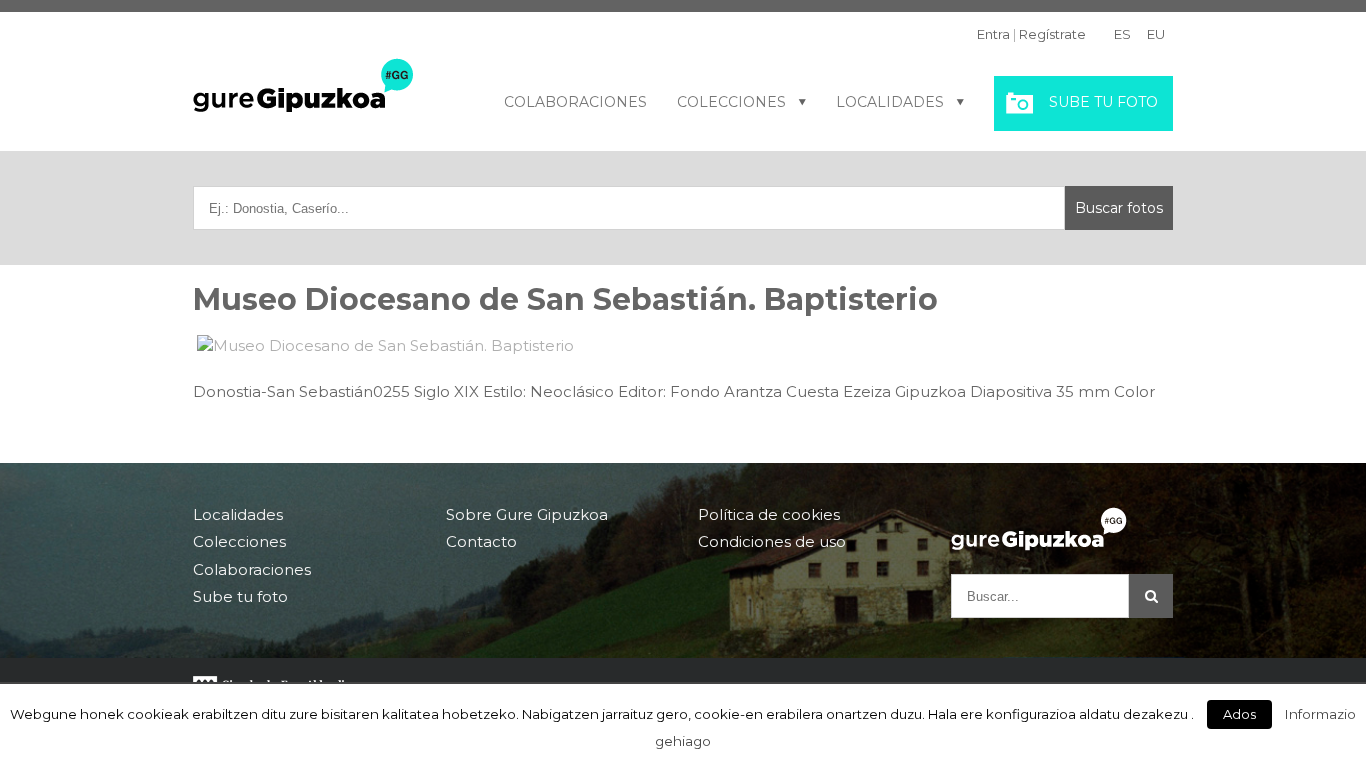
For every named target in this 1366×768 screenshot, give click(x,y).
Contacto (481, 541)
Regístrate (1052, 34)
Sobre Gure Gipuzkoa (527, 515)
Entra (993, 34)
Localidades (890, 102)
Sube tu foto (1103, 102)
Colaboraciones (575, 102)
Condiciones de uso (772, 541)
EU (1156, 34)
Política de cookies (769, 515)
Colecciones (731, 102)
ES (1122, 34)
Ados (1239, 714)
